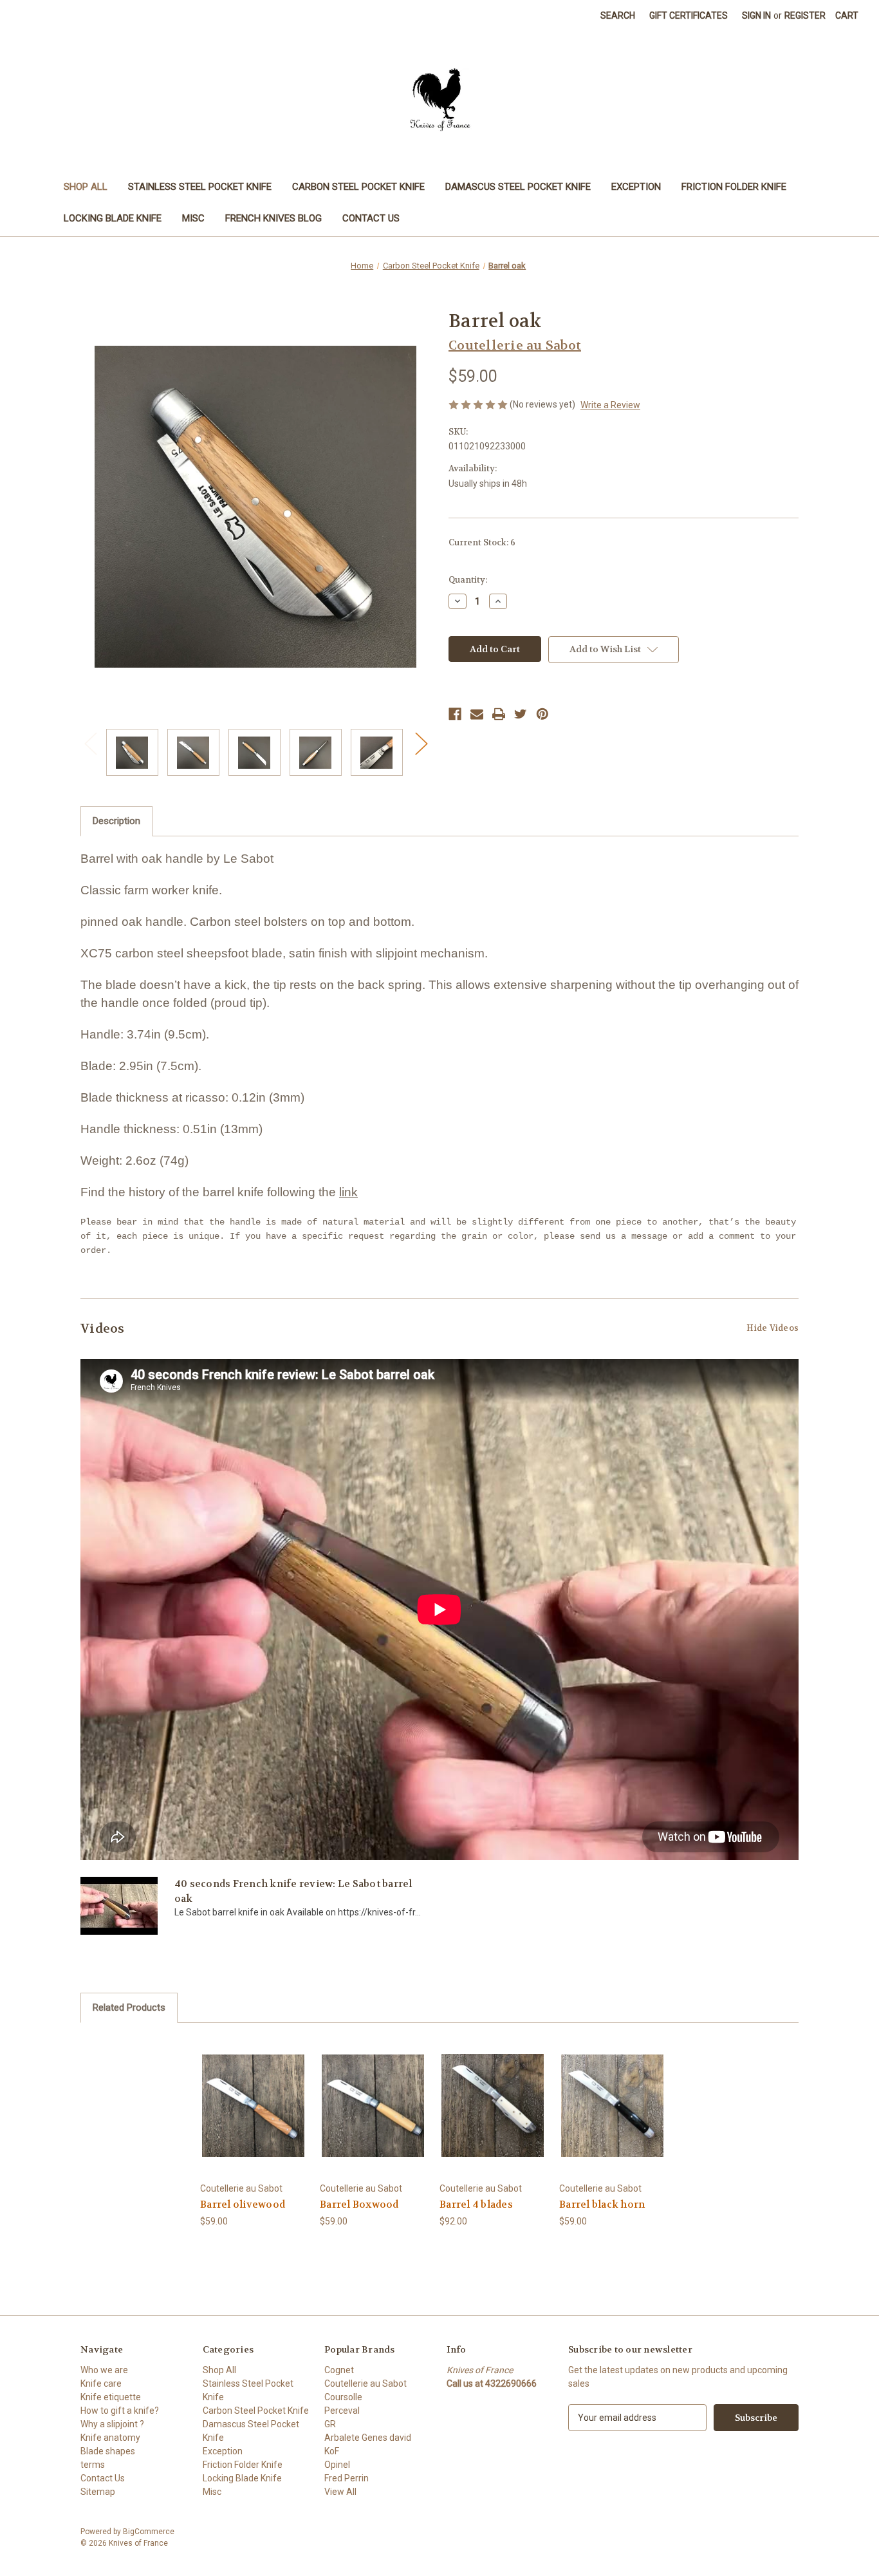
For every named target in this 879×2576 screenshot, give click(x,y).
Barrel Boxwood (359, 2205)
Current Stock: (482, 542)
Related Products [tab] (129, 2007)
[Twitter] (521, 714)
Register (805, 15)
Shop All (86, 187)
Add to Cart (254, 2117)
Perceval (342, 2411)
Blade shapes (108, 2451)
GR (330, 2424)
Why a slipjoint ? (112, 2424)
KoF (332, 2451)
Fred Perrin (347, 2478)
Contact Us (371, 218)
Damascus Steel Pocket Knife (518, 187)
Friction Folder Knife (734, 187)
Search (618, 15)
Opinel (337, 2465)
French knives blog (273, 218)
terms (93, 2465)
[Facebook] (455, 714)
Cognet (339, 2370)
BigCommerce (149, 2532)
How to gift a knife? (120, 2411)
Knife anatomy (110, 2438)
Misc (193, 218)
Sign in (756, 15)
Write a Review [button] (610, 405)
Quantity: (468, 580)
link (348, 1192)
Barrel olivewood (243, 2205)
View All (340, 2492)
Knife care (101, 2383)
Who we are (104, 2370)
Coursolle (343, 2397)
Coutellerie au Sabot (365, 2383)
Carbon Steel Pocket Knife (358, 187)
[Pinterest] (542, 714)
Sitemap (98, 2492)
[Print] (499, 714)
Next (421, 743)
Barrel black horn (602, 2205)
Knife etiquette (111, 2397)
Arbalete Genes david (368, 2438)
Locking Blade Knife (113, 218)
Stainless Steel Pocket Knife (200, 187)
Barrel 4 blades (476, 2205)
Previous (90, 743)
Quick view (253, 2094)
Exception (636, 187)
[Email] (477, 714)
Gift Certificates (689, 15)
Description (116, 821)
